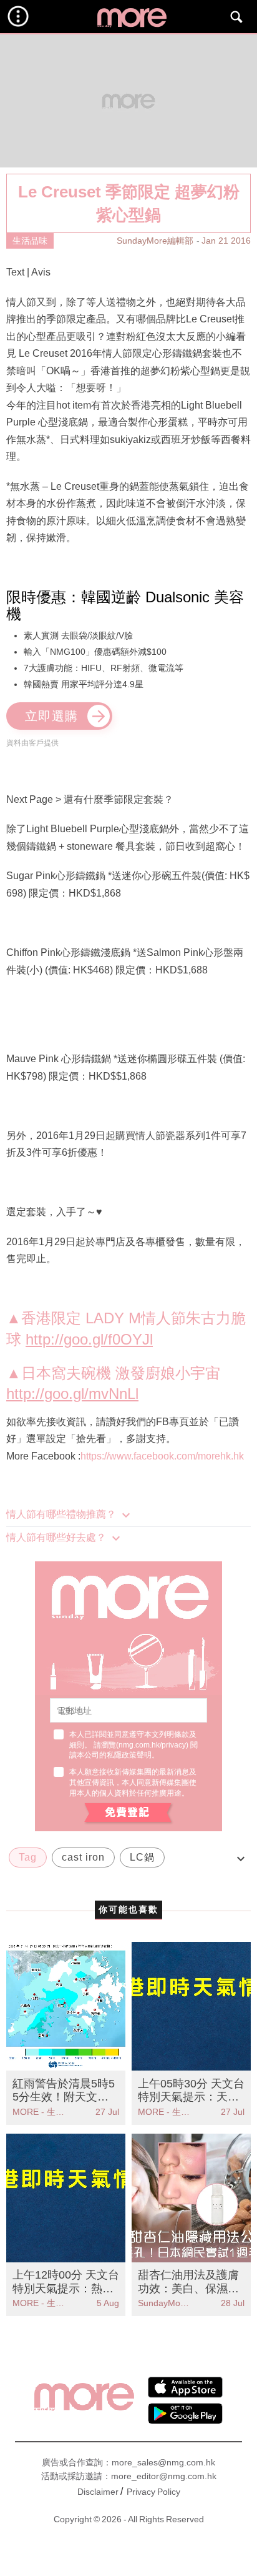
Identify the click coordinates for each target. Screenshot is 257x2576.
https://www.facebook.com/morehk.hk (162, 1456)
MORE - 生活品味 (39, 2112)
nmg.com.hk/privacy (152, 1745)
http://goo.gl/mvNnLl (72, 1394)
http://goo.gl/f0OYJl (89, 1339)
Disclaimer (98, 2492)
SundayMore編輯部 (155, 241)
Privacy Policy (153, 2492)
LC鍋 (142, 1857)
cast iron (83, 1857)
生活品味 (30, 241)
